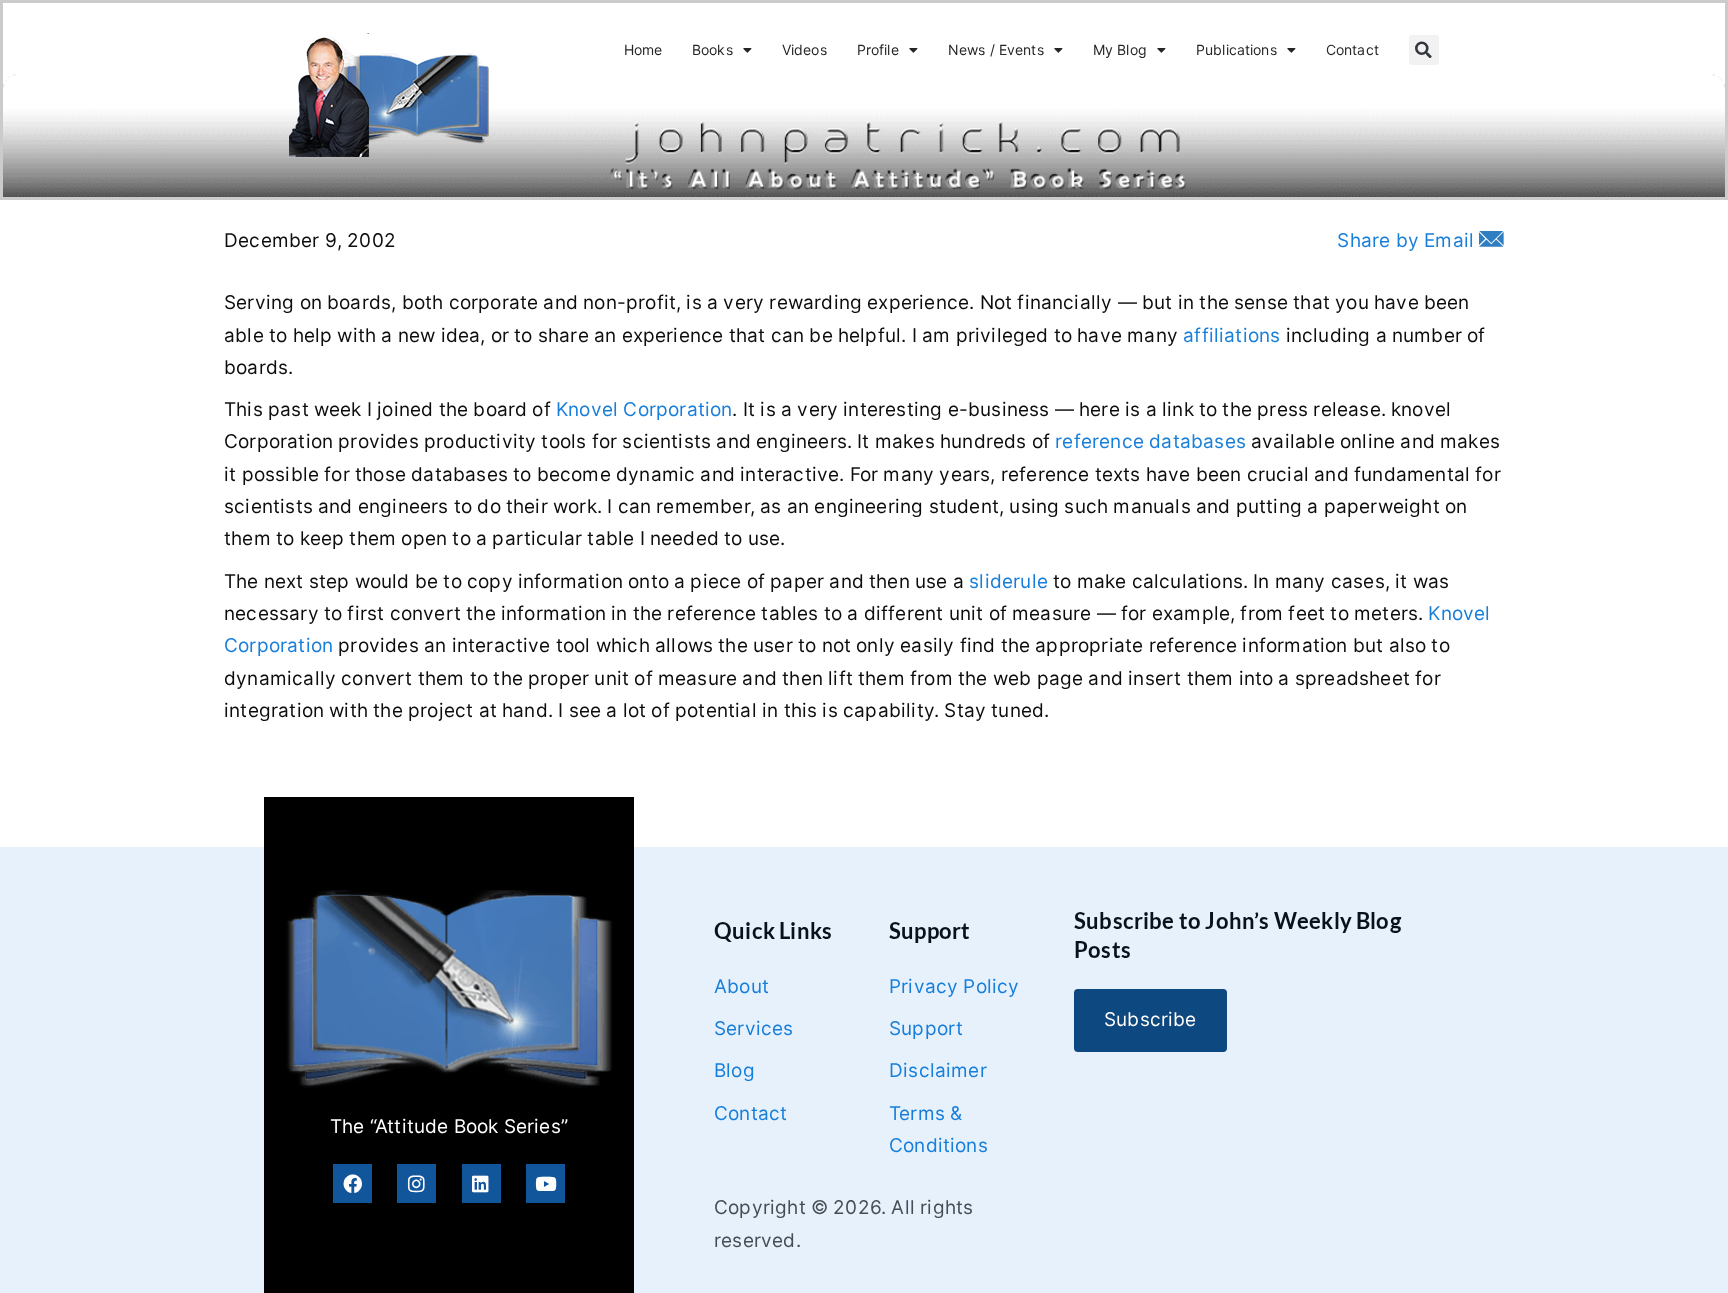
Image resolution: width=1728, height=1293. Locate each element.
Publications (1236, 49)
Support (926, 1028)
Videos (804, 49)
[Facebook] (352, 1183)
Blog (734, 1070)
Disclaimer (938, 1070)
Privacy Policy (954, 986)
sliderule (1008, 581)
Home (643, 49)
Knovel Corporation (644, 409)
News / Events (996, 49)
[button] (1424, 50)
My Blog (1120, 49)
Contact (1352, 49)
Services (754, 1028)
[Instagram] (416, 1183)
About (741, 986)
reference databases (1150, 441)
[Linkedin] (481, 1183)
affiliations (1231, 335)
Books (712, 49)
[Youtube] (545, 1183)
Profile (878, 49)
